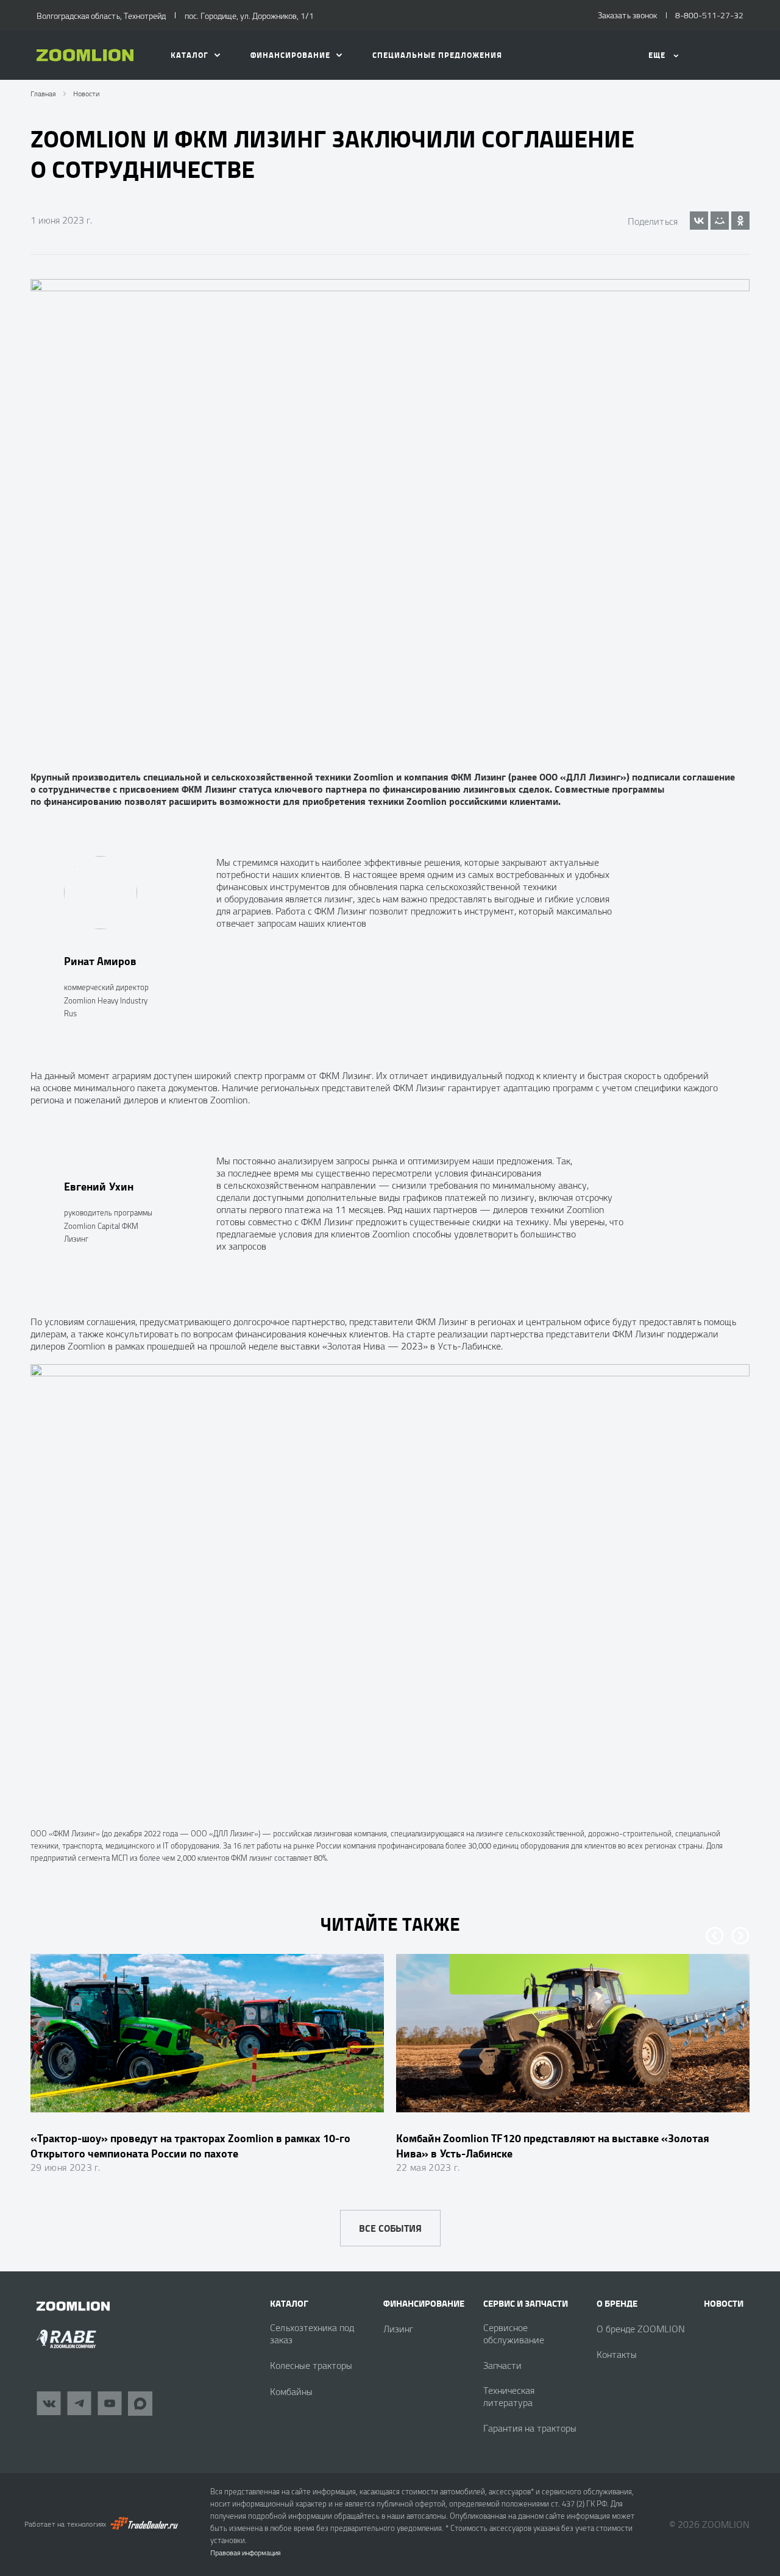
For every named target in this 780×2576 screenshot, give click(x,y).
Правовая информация (245, 2553)
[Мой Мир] (720, 221)
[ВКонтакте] (699, 221)
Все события (390, 2228)
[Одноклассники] (740, 221)
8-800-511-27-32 (709, 15)
